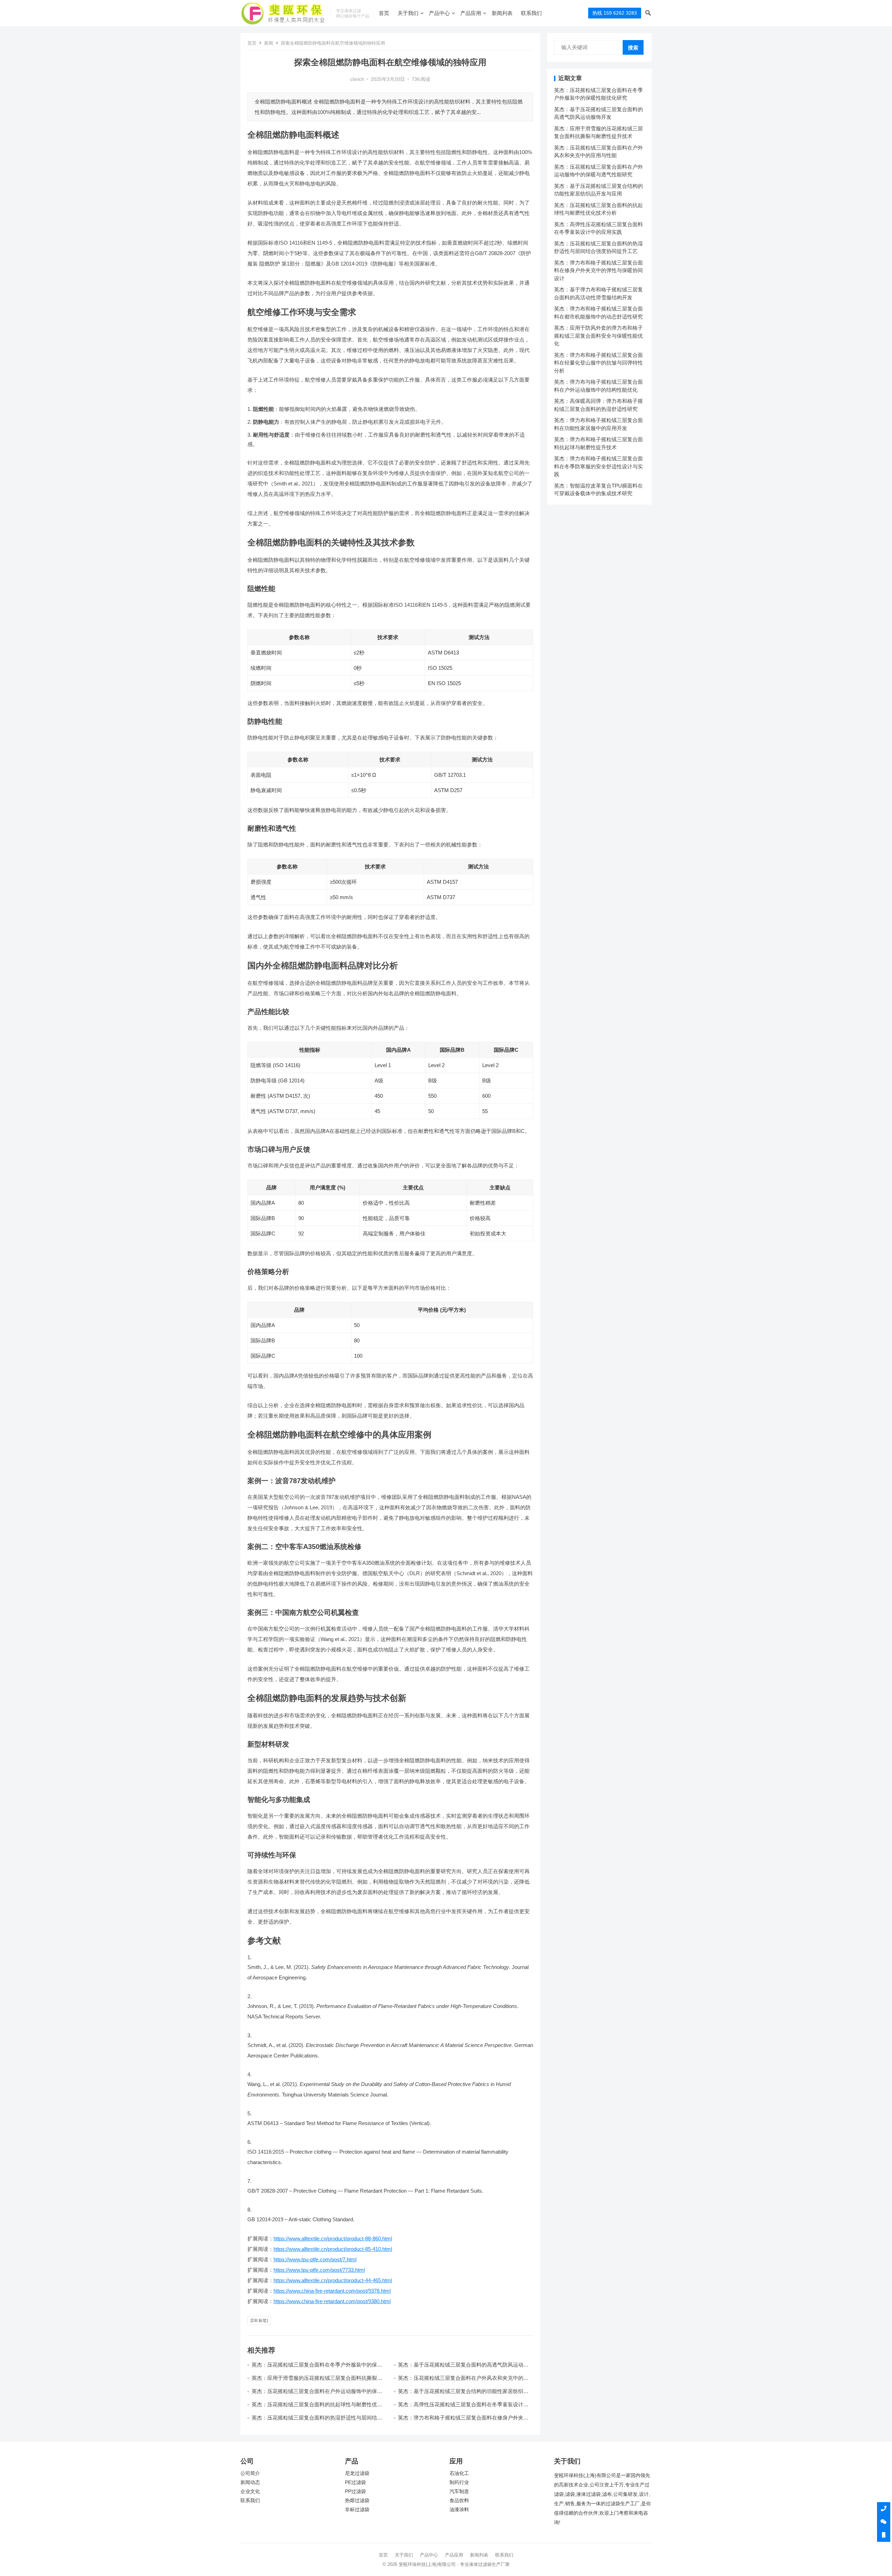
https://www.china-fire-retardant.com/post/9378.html (332, 2291)
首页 (384, 13)
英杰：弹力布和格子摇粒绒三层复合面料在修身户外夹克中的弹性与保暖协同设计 (598, 270)
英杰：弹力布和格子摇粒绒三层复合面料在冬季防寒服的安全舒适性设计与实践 (598, 466)
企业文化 (250, 2491)
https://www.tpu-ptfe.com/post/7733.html (319, 2270)
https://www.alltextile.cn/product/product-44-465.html (333, 2280)
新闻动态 (250, 2482)
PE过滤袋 (355, 2482)
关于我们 (408, 13)
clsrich (357, 79)
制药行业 (459, 2482)
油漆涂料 (459, 2510)
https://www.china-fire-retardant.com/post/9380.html (332, 2301)
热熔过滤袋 (357, 2501)
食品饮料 (459, 2501)
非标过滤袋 (357, 2510)
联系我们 (531, 13)
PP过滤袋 (355, 2491)
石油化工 (459, 2473)
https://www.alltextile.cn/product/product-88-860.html (333, 2238)
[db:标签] (259, 2321)
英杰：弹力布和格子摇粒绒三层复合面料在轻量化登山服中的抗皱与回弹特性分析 (598, 363)
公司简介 (250, 2473)
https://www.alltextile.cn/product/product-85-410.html (333, 2249)
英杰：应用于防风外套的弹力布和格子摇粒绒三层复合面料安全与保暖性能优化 (598, 336)
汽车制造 (459, 2491)
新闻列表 (502, 13)
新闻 (269, 43)
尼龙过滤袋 (357, 2473)
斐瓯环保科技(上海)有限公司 (427, 2564)
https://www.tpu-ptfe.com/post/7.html (315, 2259)
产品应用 (471, 13)
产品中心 (439, 13)
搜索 (633, 48)
